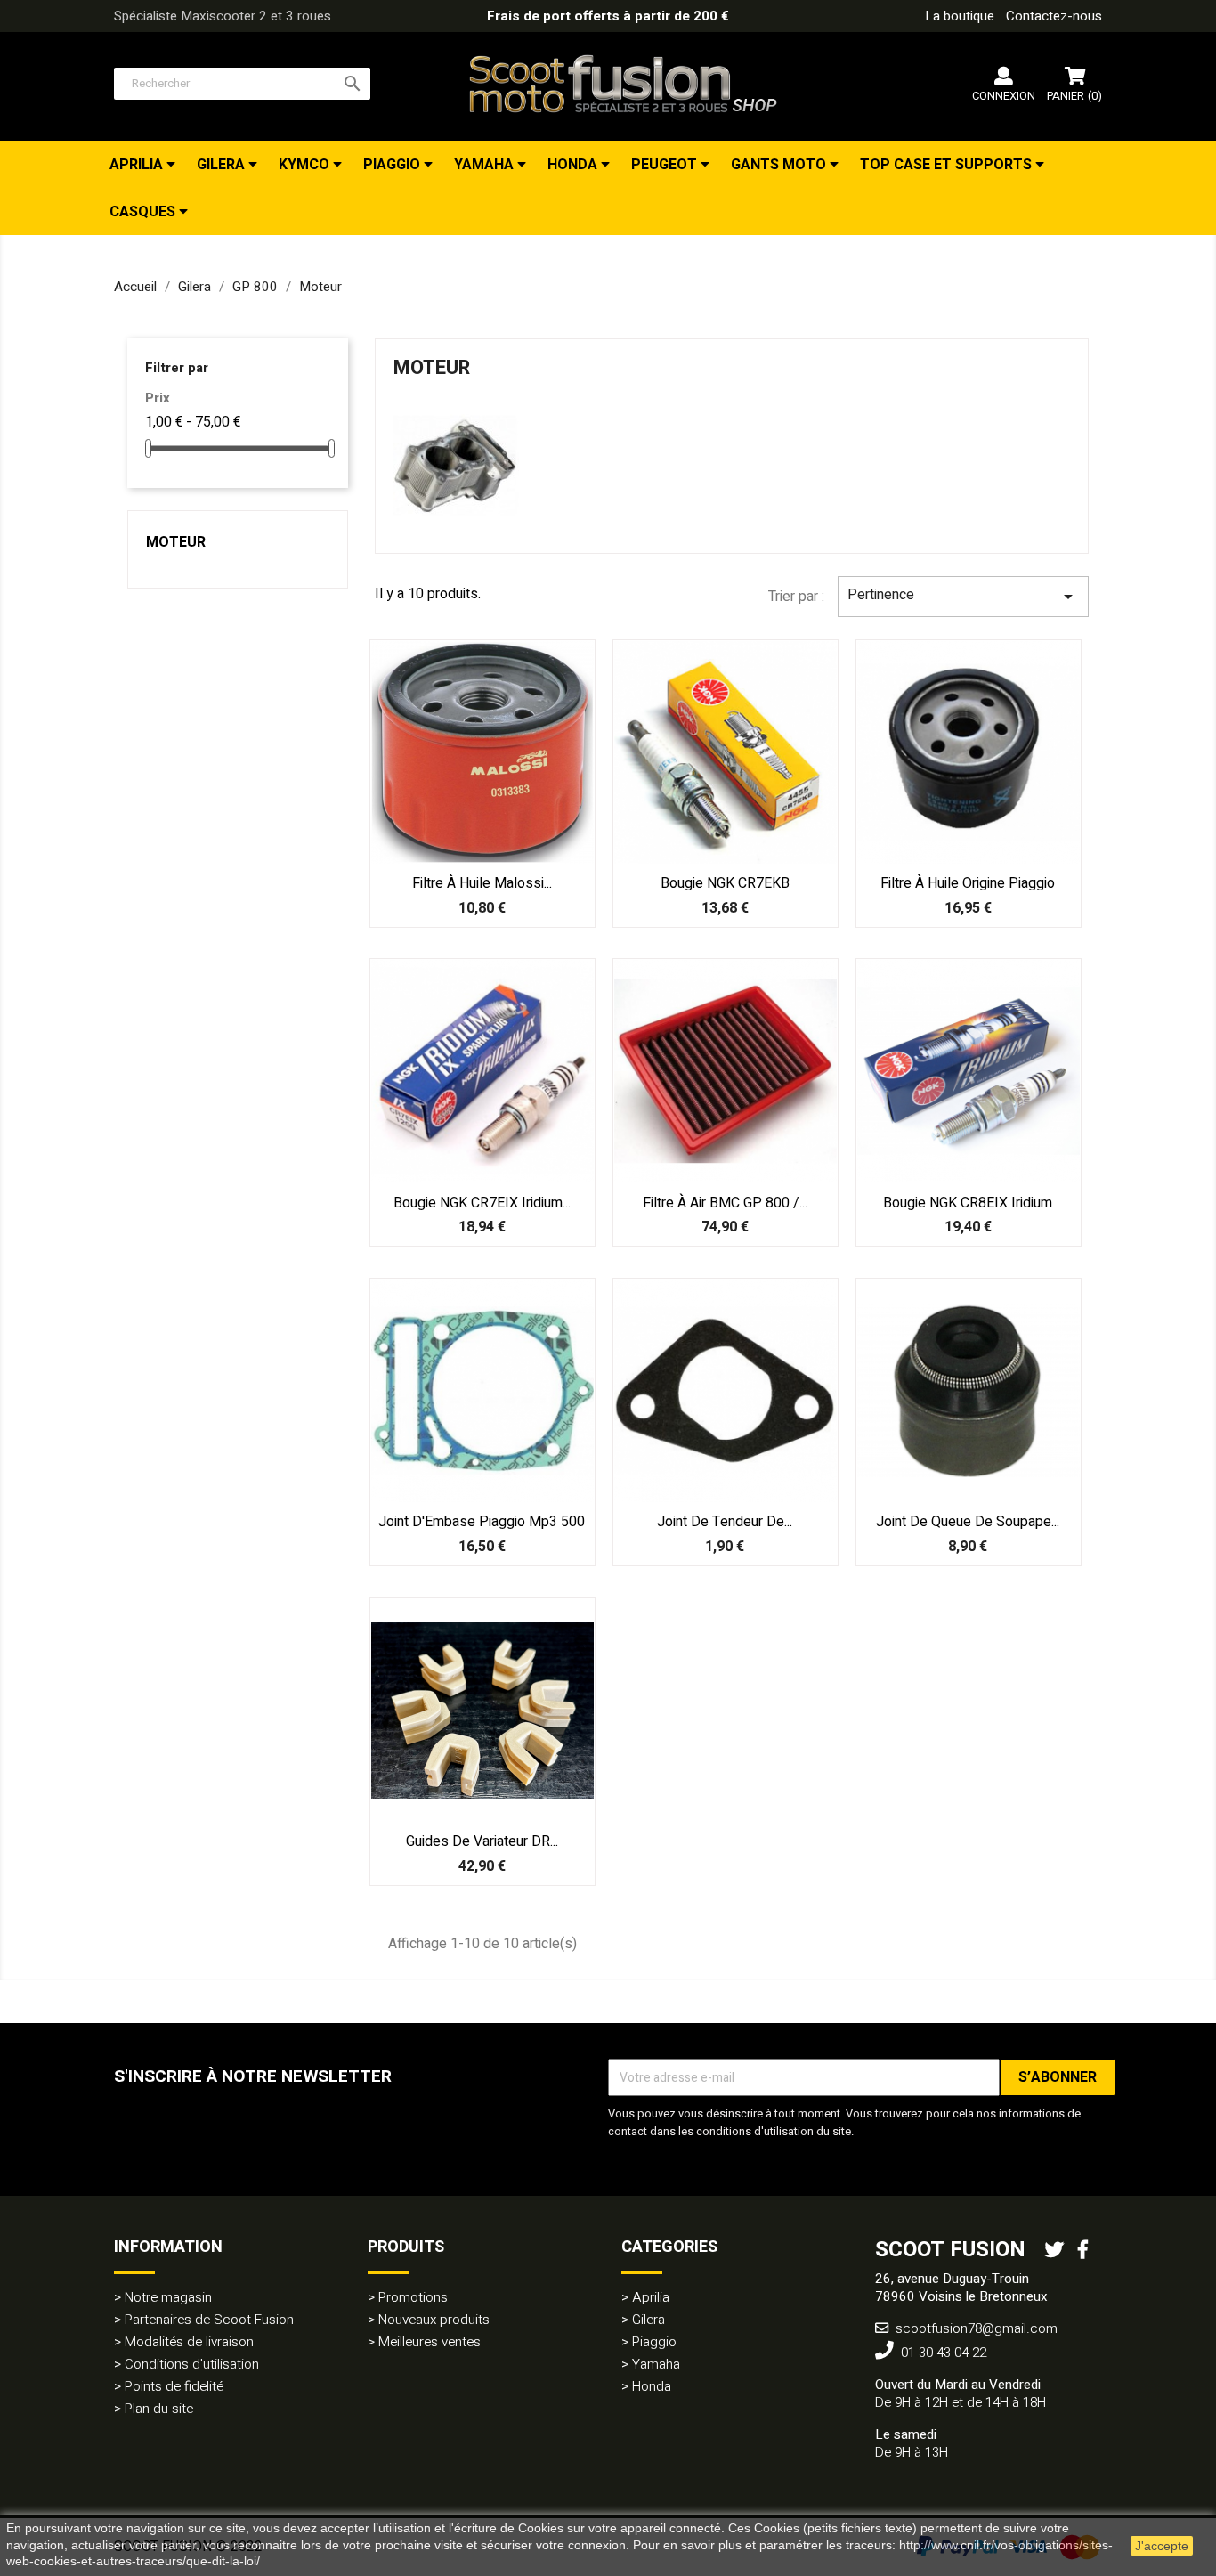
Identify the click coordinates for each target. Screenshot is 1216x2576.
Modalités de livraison (189, 2342)
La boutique (960, 16)
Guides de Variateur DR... (482, 1841)
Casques (144, 212)
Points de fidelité (174, 2386)
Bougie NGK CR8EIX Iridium (968, 1203)
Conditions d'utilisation (192, 2364)
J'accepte (1162, 2546)
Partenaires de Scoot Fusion (209, 2320)
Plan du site (159, 2409)
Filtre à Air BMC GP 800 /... (725, 1203)
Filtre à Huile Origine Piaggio (968, 883)
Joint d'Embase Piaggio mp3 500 (482, 1522)
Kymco (306, 165)
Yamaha (486, 165)
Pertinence (963, 596)
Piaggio (393, 165)
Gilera (223, 165)
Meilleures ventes (430, 2342)
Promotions (413, 2297)
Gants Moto (780, 165)
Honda (574, 165)
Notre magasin (168, 2297)
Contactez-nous (1054, 16)
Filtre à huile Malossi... (482, 883)
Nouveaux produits (434, 2320)
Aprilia (138, 165)
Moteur (176, 542)
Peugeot (666, 165)
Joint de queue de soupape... (968, 1522)
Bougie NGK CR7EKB (725, 883)
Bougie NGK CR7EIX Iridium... (482, 1203)
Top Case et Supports (948, 165)
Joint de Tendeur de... (725, 1522)
